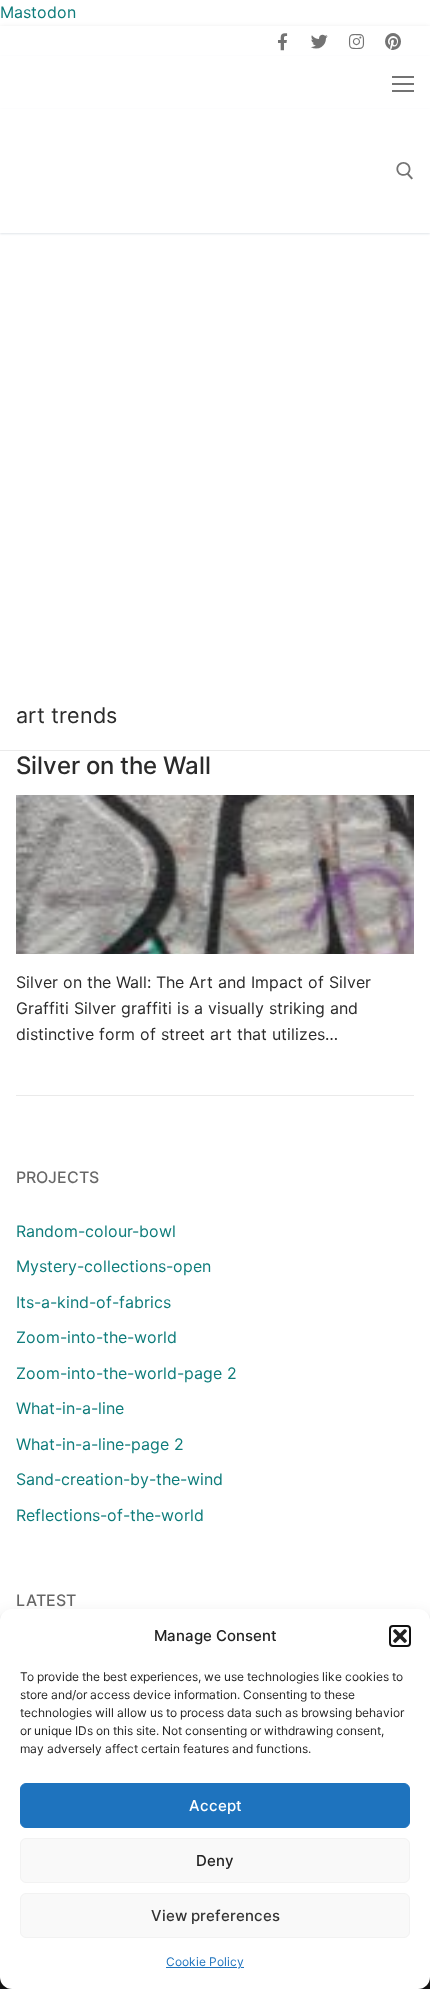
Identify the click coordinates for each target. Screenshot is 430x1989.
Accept (215, 1805)
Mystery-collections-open (113, 1266)
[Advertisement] (215, 458)
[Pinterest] (392, 41)
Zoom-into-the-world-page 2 (126, 1373)
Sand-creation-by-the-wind (119, 1479)
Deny (215, 1860)
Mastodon (38, 12)
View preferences (215, 1915)
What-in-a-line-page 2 (100, 1444)
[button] (400, 1636)
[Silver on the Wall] (215, 874)
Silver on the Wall (113, 765)
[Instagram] (356, 41)
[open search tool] (405, 171)
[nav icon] (403, 83)
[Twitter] (319, 41)
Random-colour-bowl (96, 1231)
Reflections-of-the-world (110, 1515)
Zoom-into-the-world (96, 1337)
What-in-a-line (70, 1408)
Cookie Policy (205, 1961)
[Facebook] (283, 41)
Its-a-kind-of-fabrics (93, 1302)
